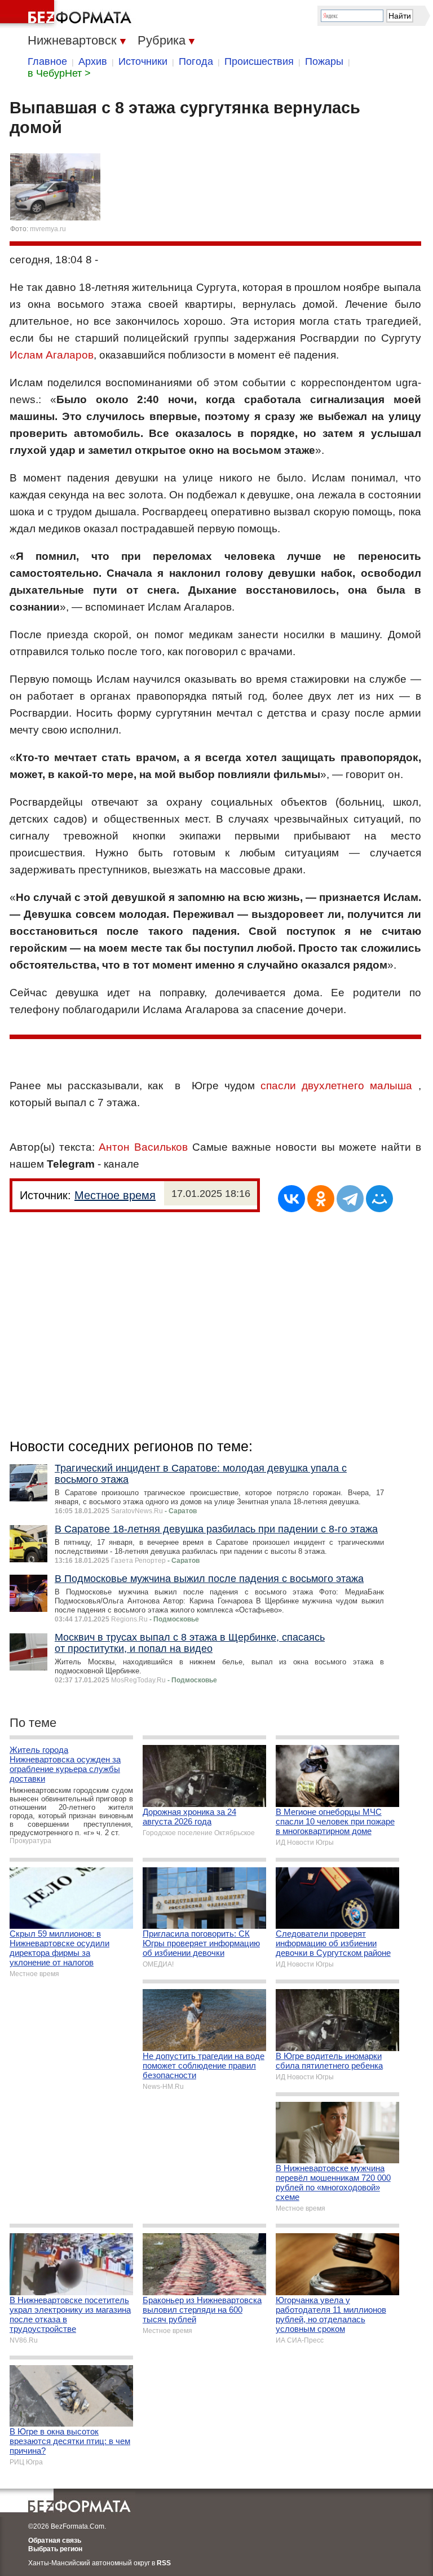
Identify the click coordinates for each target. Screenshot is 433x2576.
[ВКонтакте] (291, 1199)
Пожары (324, 61)
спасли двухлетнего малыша (336, 1086)
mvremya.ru (48, 229)
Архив (93, 61)
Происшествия (259, 61)
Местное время (115, 1195)
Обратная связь (55, 2540)
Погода (196, 61)
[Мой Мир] (379, 1199)
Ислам (26, 355)
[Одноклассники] (321, 1199)
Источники (143, 61)
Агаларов (70, 355)
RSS (164, 2563)
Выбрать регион (55, 2549)
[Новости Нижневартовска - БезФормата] (68, 14)
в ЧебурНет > (59, 73)
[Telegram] (350, 1199)
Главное (47, 61)
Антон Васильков (143, 1147)
